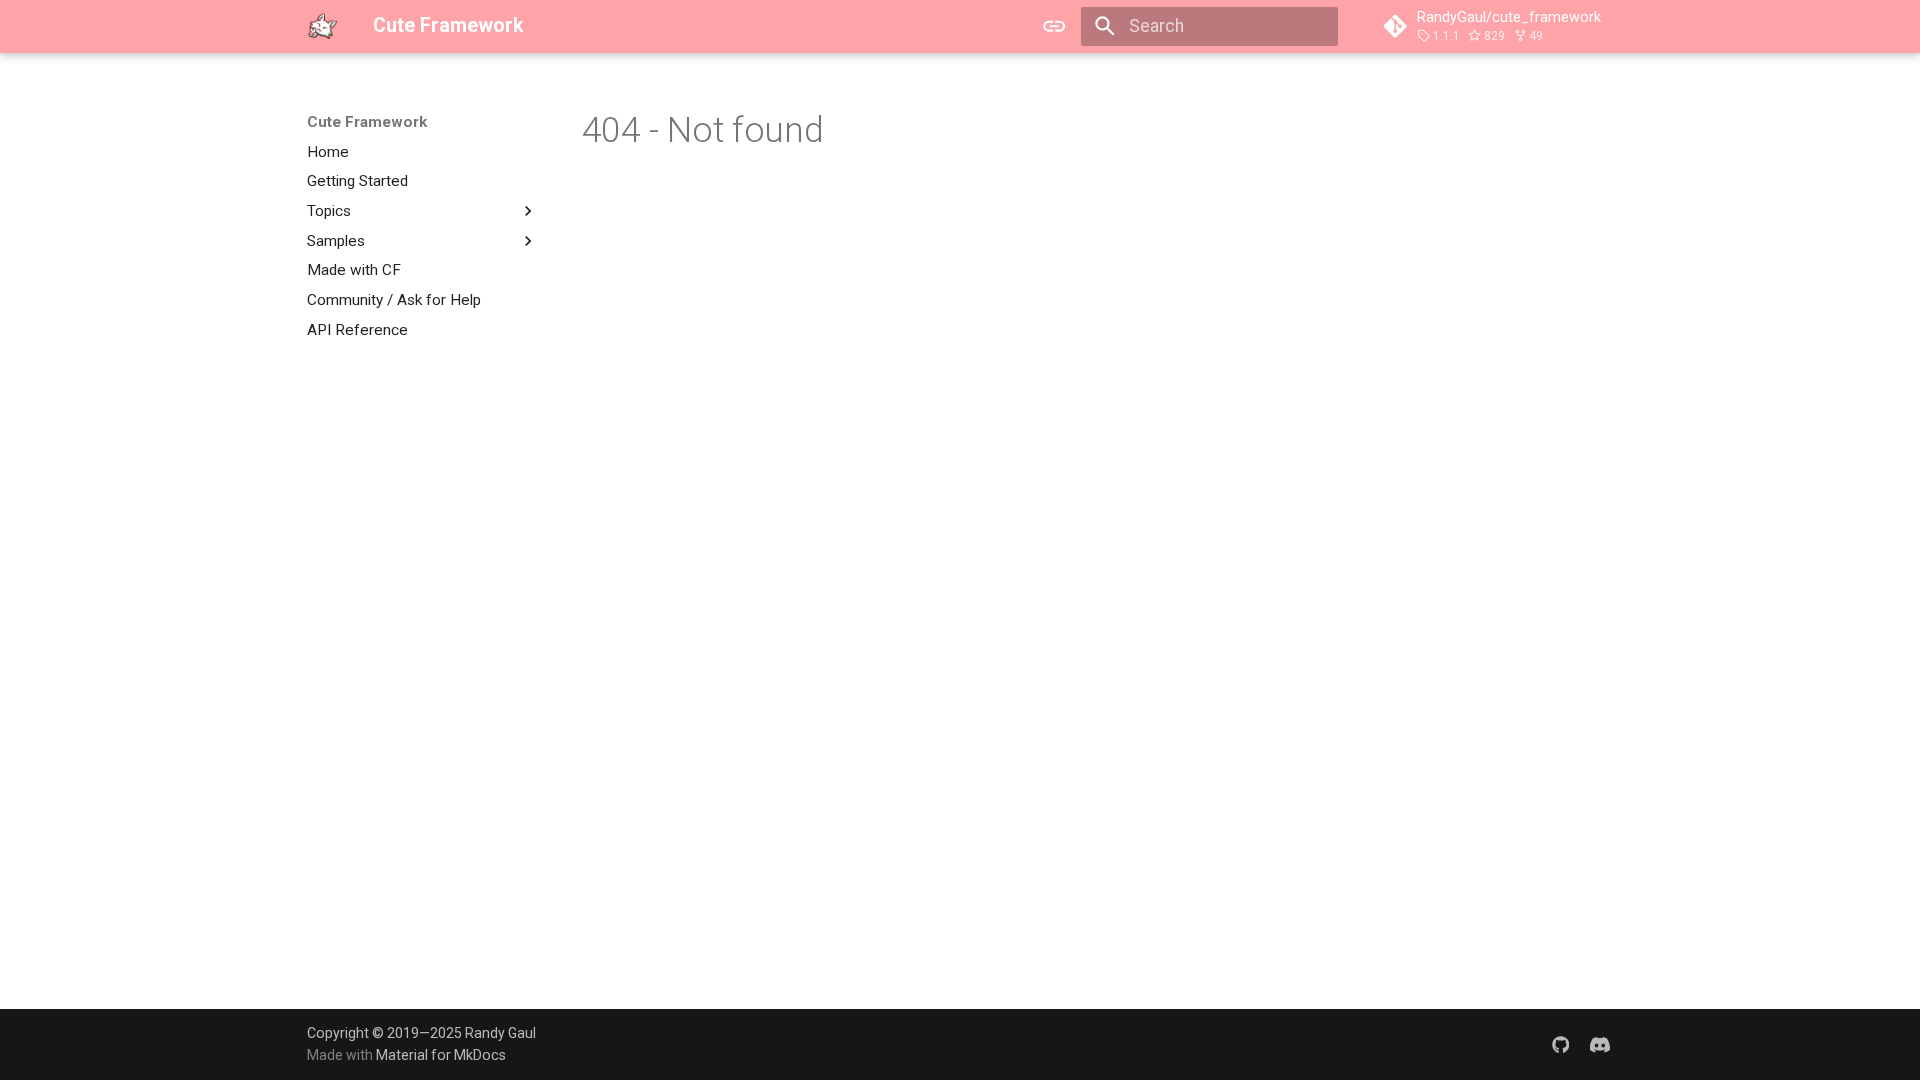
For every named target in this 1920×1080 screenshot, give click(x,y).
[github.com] (1560, 1043)
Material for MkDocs (441, 1055)
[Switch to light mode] (1055, 26)
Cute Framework (367, 122)
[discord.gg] (1600, 1043)
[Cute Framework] (322, 26)
